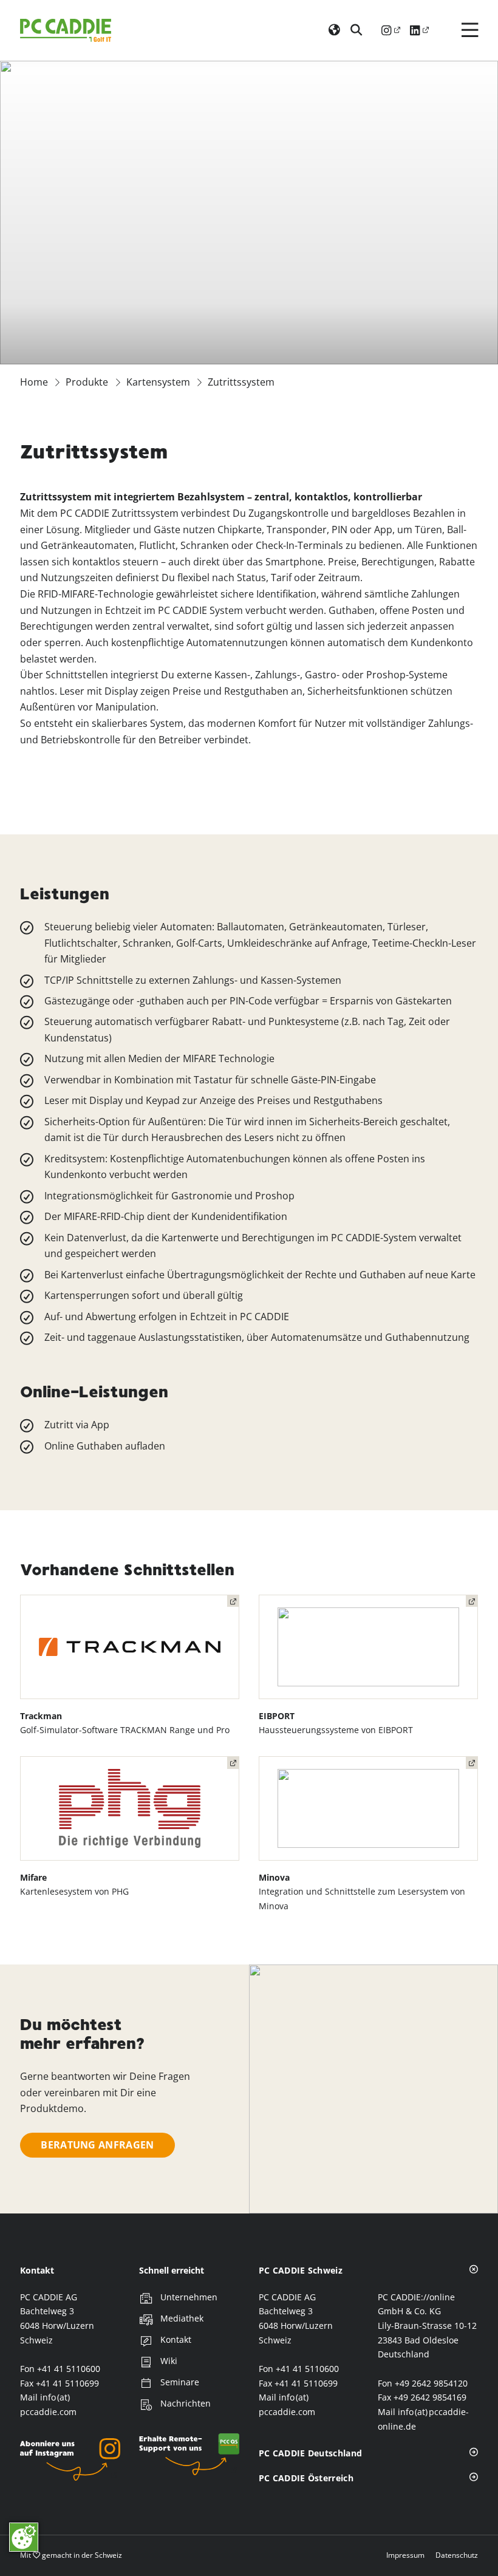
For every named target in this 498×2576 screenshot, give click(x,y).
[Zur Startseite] (66, 30)
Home (34, 382)
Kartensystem (158, 382)
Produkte (87, 382)
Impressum (405, 2555)
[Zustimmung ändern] (24, 2537)
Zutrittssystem (241, 382)
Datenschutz (457, 2555)
